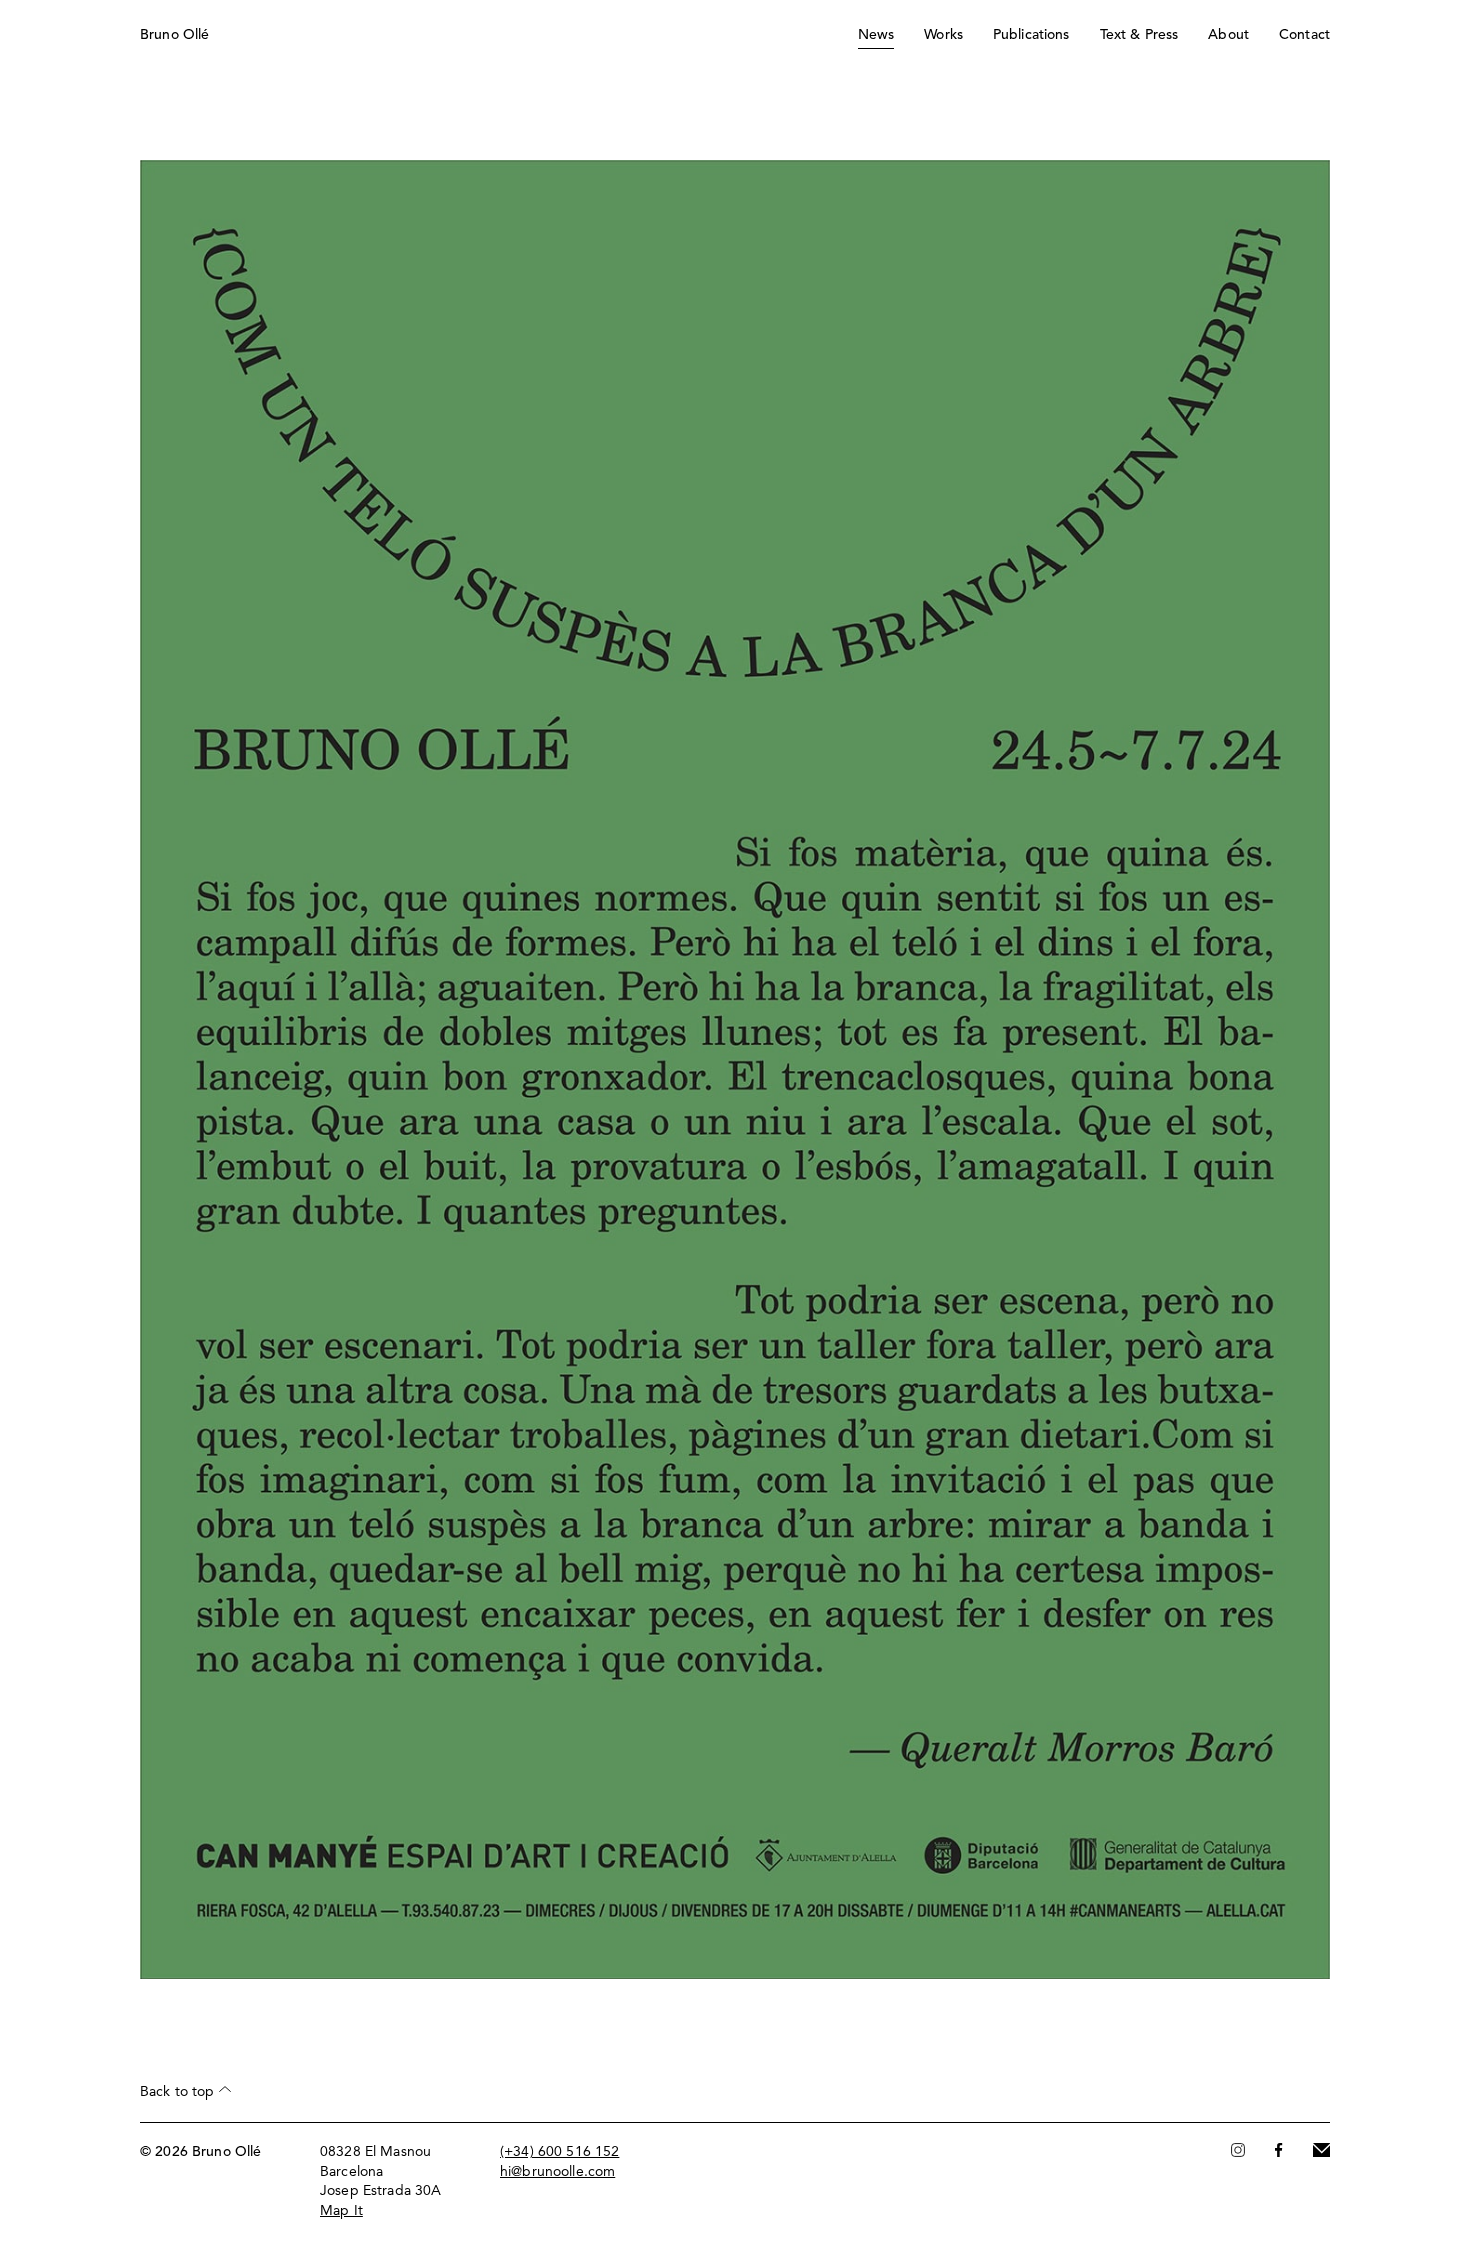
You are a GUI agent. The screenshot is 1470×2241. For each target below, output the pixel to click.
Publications (1031, 35)
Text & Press (1139, 35)
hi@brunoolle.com (557, 2172)
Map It (341, 2211)
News (876, 35)
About (1228, 35)
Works (943, 35)
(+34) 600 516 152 (559, 2152)
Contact (1304, 35)
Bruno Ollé (174, 35)
